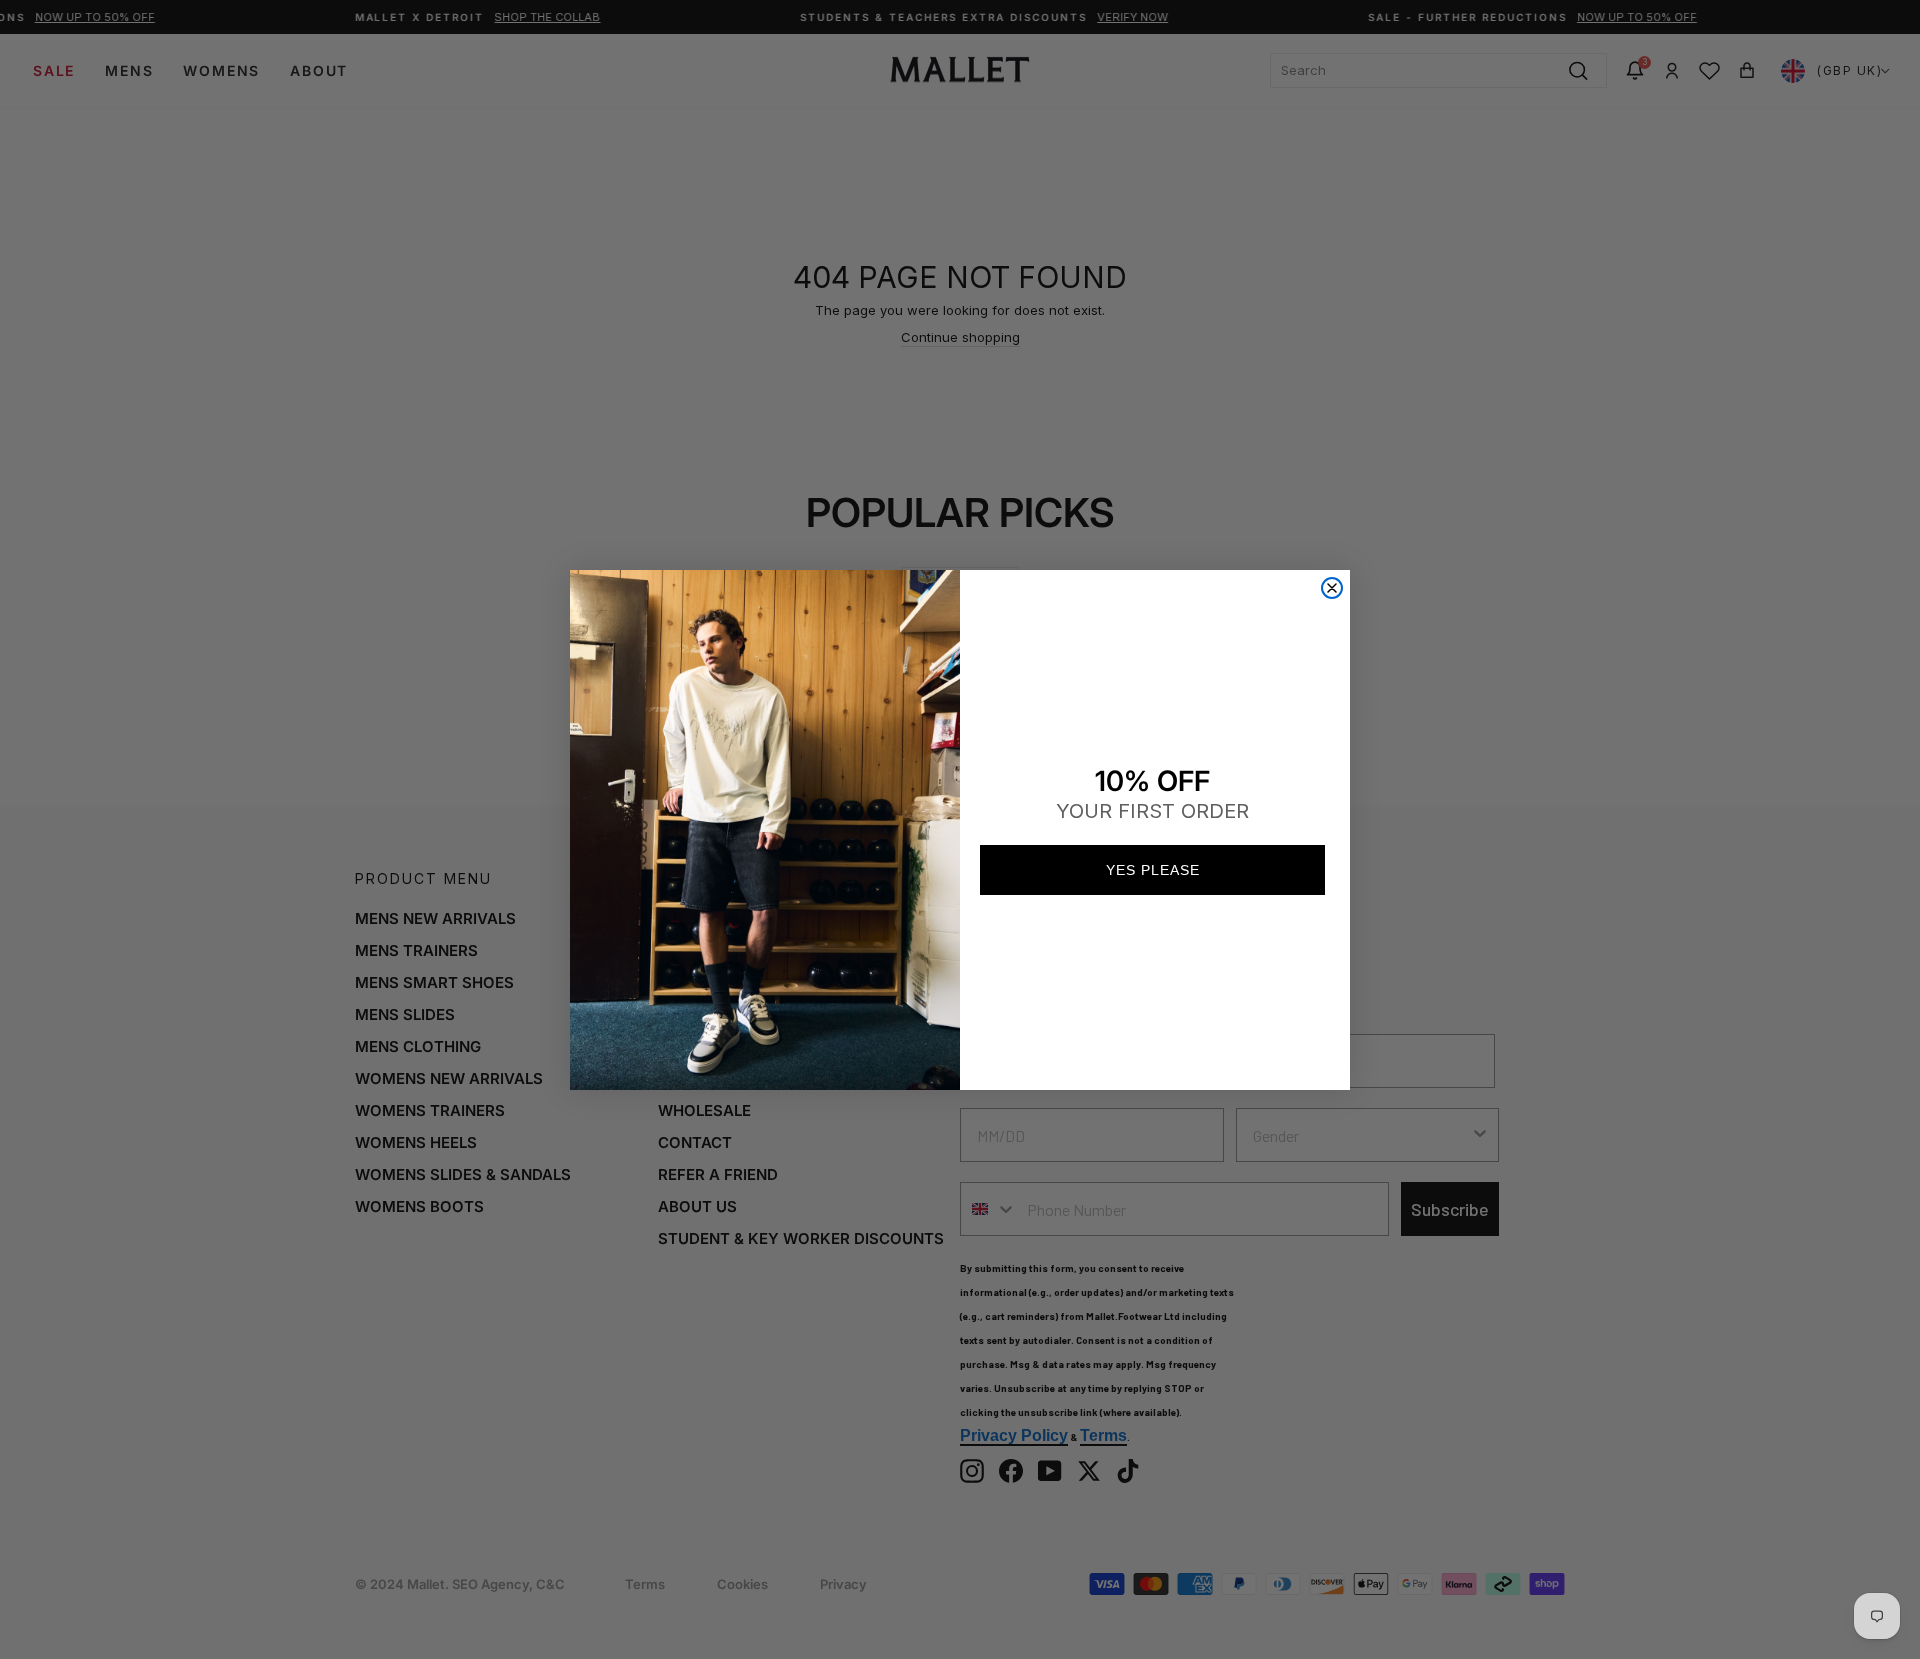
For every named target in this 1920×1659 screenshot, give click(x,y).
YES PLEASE (1153, 870)
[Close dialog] (1332, 588)
